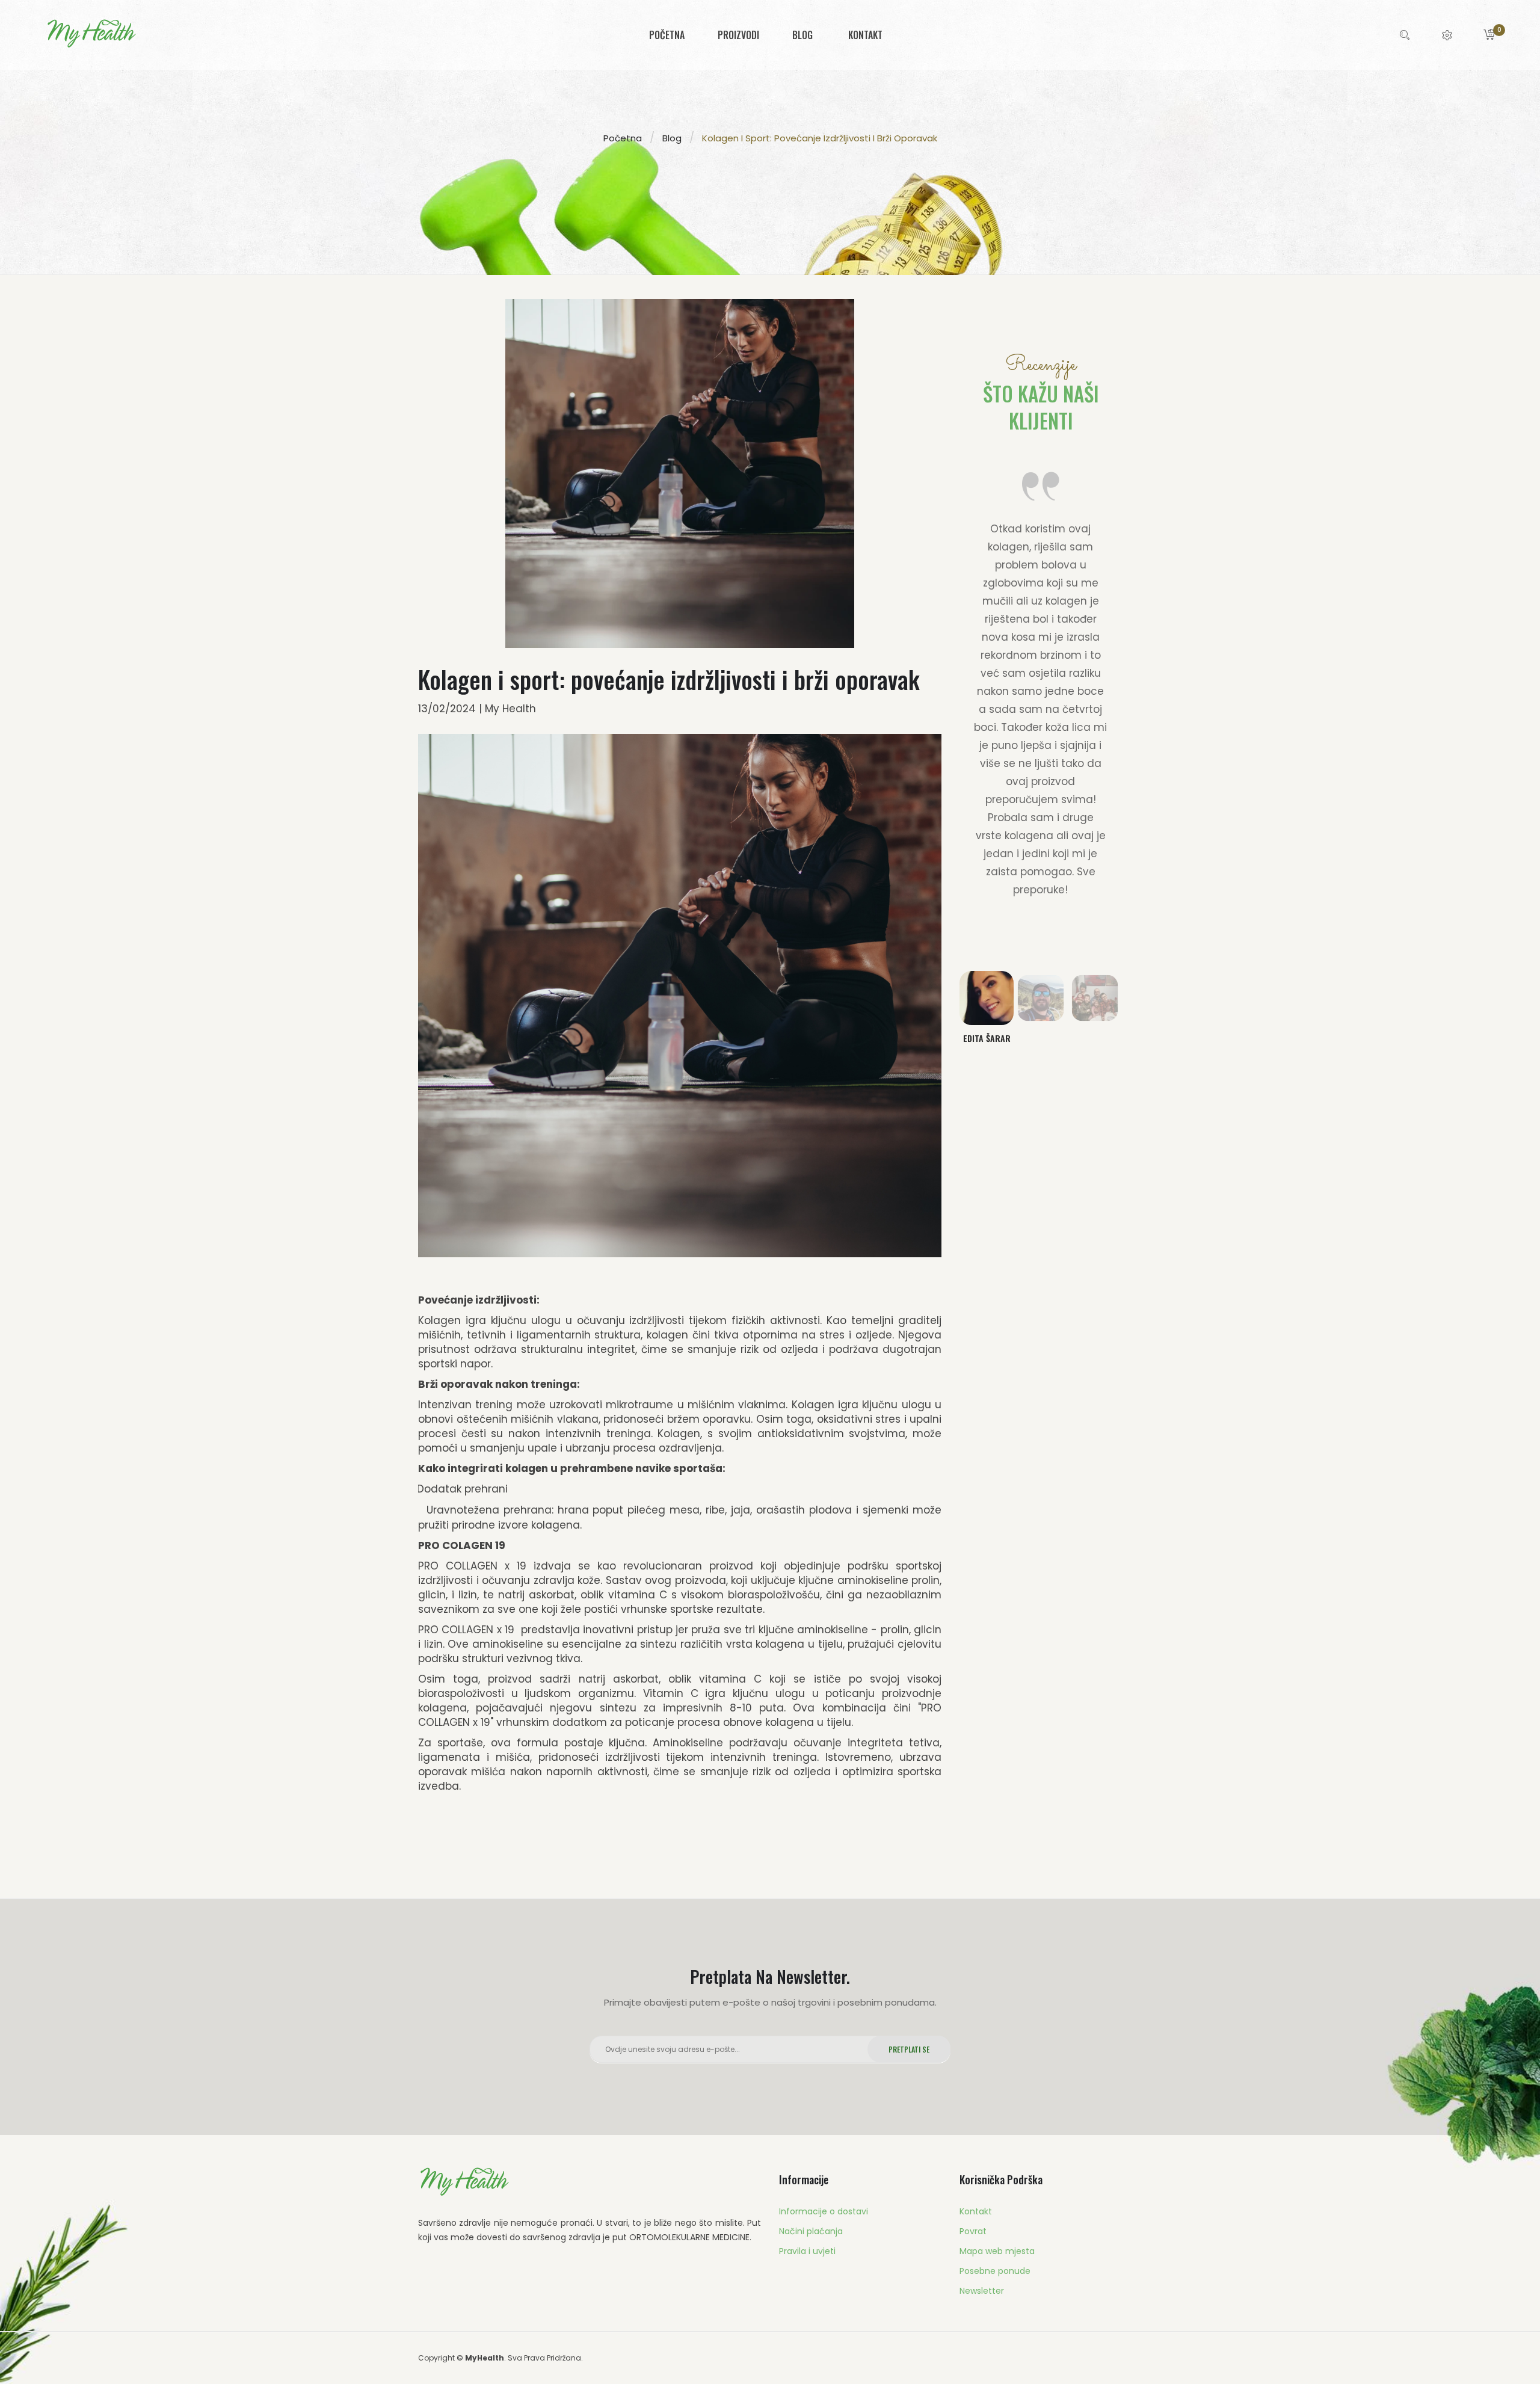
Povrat (973, 2231)
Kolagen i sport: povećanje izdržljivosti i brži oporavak (820, 137)
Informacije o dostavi (824, 2211)
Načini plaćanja (811, 2231)
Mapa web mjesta (997, 2251)
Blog (672, 137)
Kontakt (976, 2211)
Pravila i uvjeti (807, 2251)
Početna (623, 137)
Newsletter (982, 2291)
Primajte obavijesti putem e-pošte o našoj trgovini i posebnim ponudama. (770, 2002)
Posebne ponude (995, 2271)
